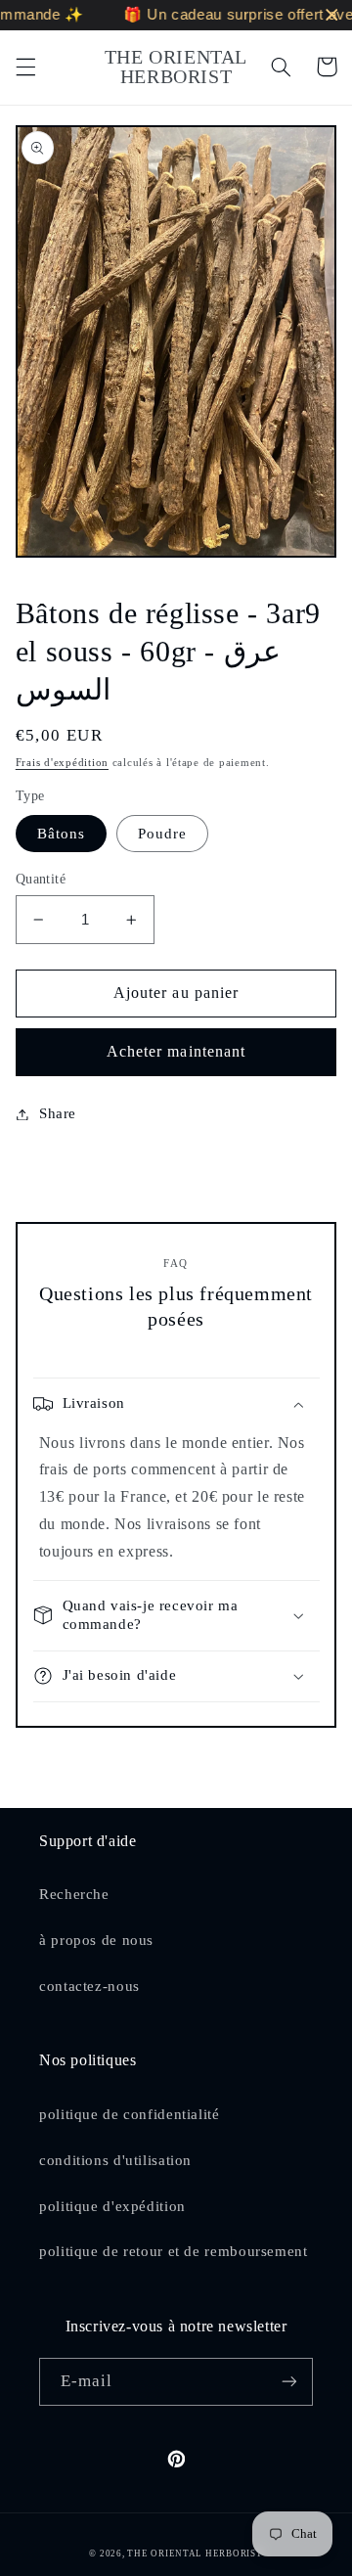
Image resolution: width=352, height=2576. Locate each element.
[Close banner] (332, 15)
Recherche (74, 1894)
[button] (25, 67)
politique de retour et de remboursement (174, 2251)
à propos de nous (96, 1940)
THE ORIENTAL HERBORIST (195, 2553)
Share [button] (58, 1113)
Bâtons (61, 834)
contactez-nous (89, 1986)
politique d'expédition (112, 2206)
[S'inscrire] (289, 2382)
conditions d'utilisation (115, 2160)
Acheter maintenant (176, 1051)
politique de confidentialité (130, 2114)
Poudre (162, 834)
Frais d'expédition (62, 763)
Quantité (41, 879)
